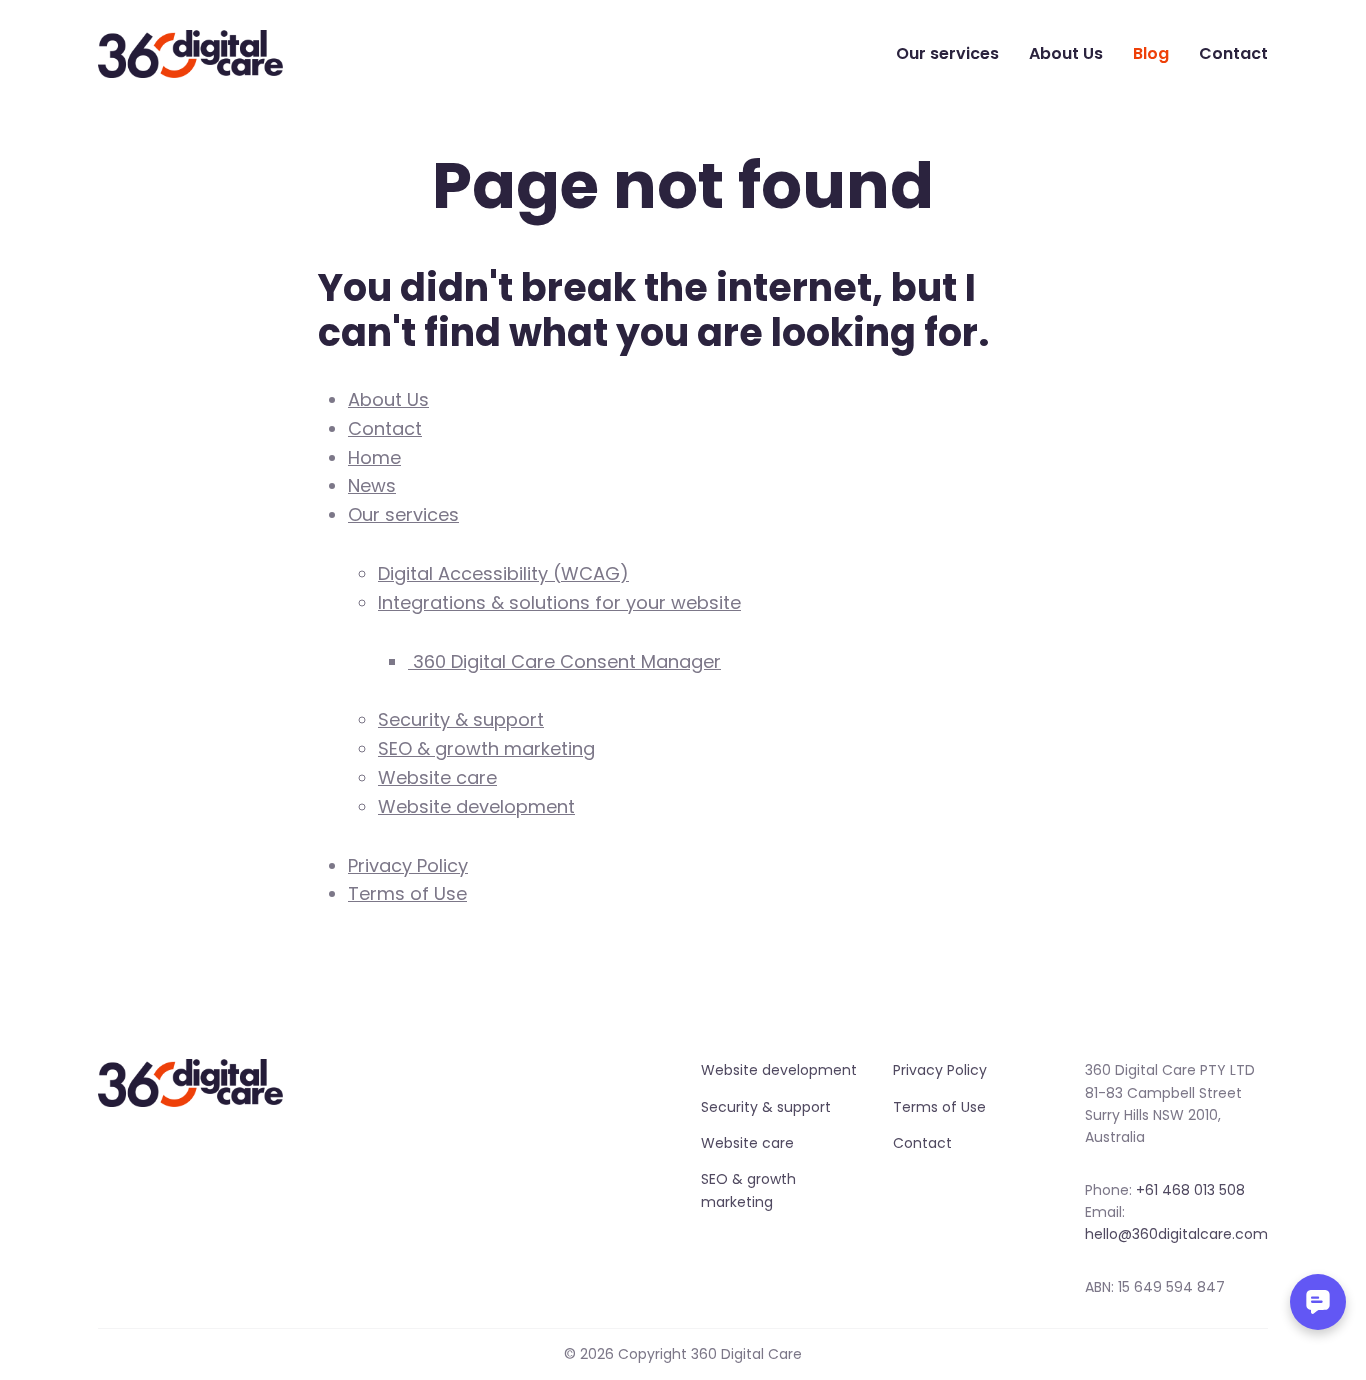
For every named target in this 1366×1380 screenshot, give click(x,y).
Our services (947, 53)
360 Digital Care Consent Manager (564, 661)
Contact (1233, 53)
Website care (437, 777)
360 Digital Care (191, 54)
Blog (1151, 53)
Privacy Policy (408, 865)
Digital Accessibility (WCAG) (503, 573)
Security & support (461, 719)
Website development (476, 806)
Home (374, 457)
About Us (1066, 53)
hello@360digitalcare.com (1176, 1234)
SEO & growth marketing (486, 748)
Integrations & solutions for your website (559, 602)
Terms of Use (407, 893)
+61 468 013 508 (1190, 1190)
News (372, 485)
